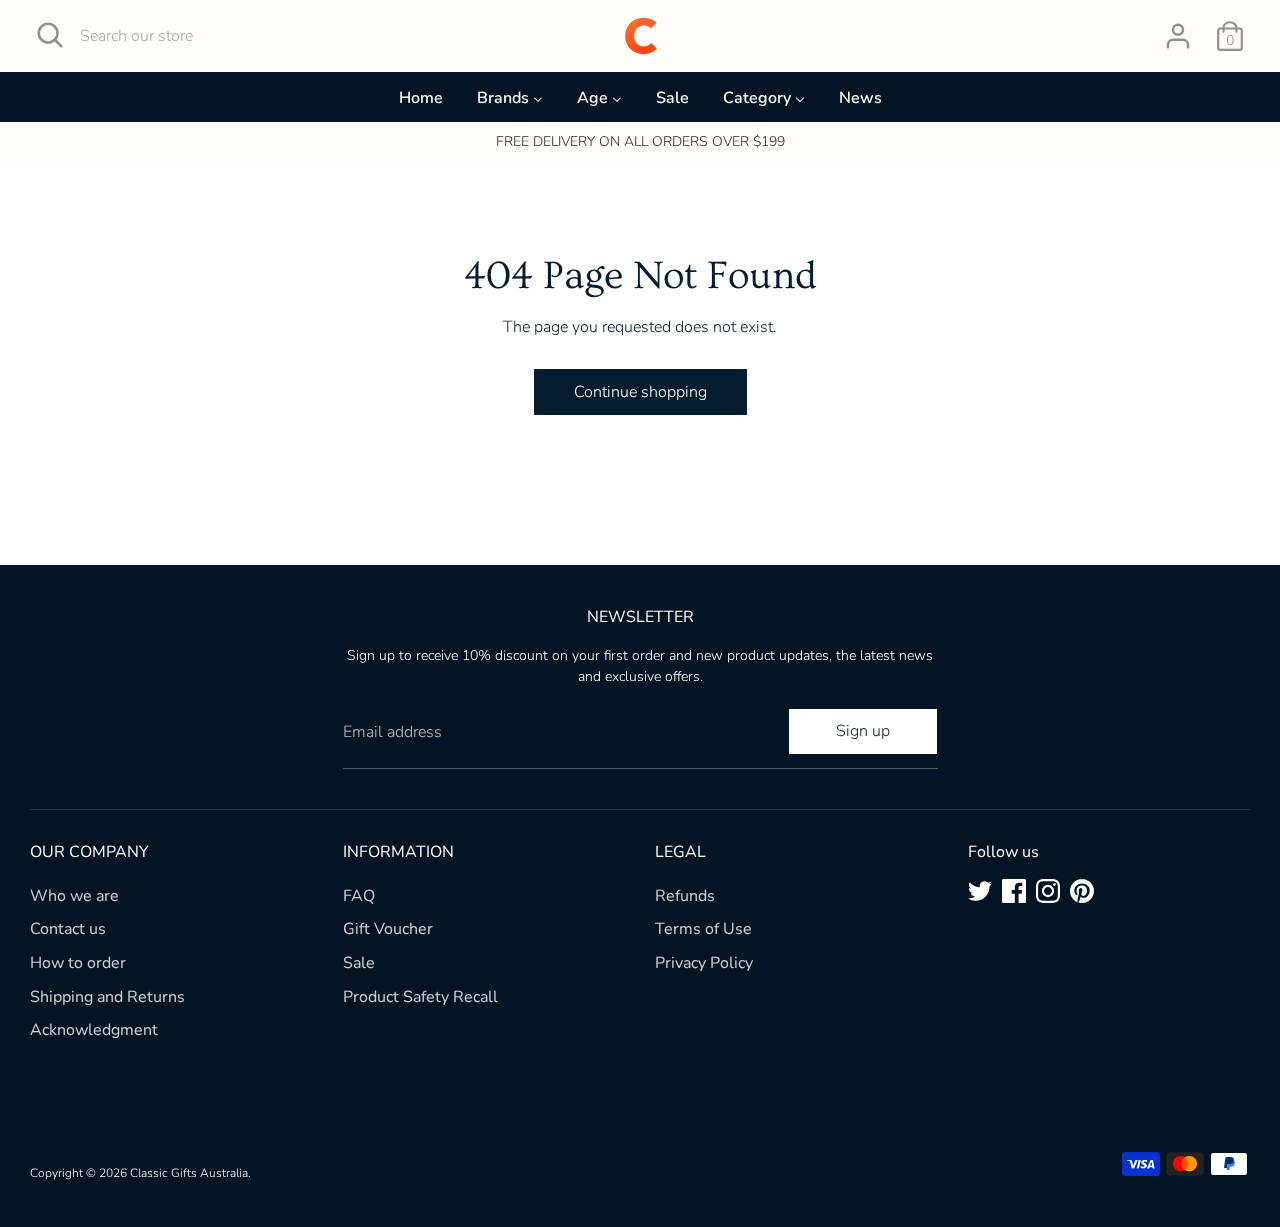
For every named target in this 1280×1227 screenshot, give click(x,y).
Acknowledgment (94, 1030)
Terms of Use (703, 929)
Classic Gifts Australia (189, 1173)
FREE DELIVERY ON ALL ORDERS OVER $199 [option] (640, 141)
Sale (359, 963)
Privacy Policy (704, 963)
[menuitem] (421, 102)
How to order (78, 963)
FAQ (359, 896)
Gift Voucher (388, 929)
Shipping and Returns (107, 997)
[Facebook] (1014, 891)
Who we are (74, 896)
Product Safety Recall (420, 997)
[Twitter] (980, 891)
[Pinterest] (1082, 891)
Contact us (68, 929)
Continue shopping (640, 392)
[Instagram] (1048, 891)
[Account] (1178, 36)
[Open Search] (50, 35)
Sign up (863, 731)
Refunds (685, 896)
